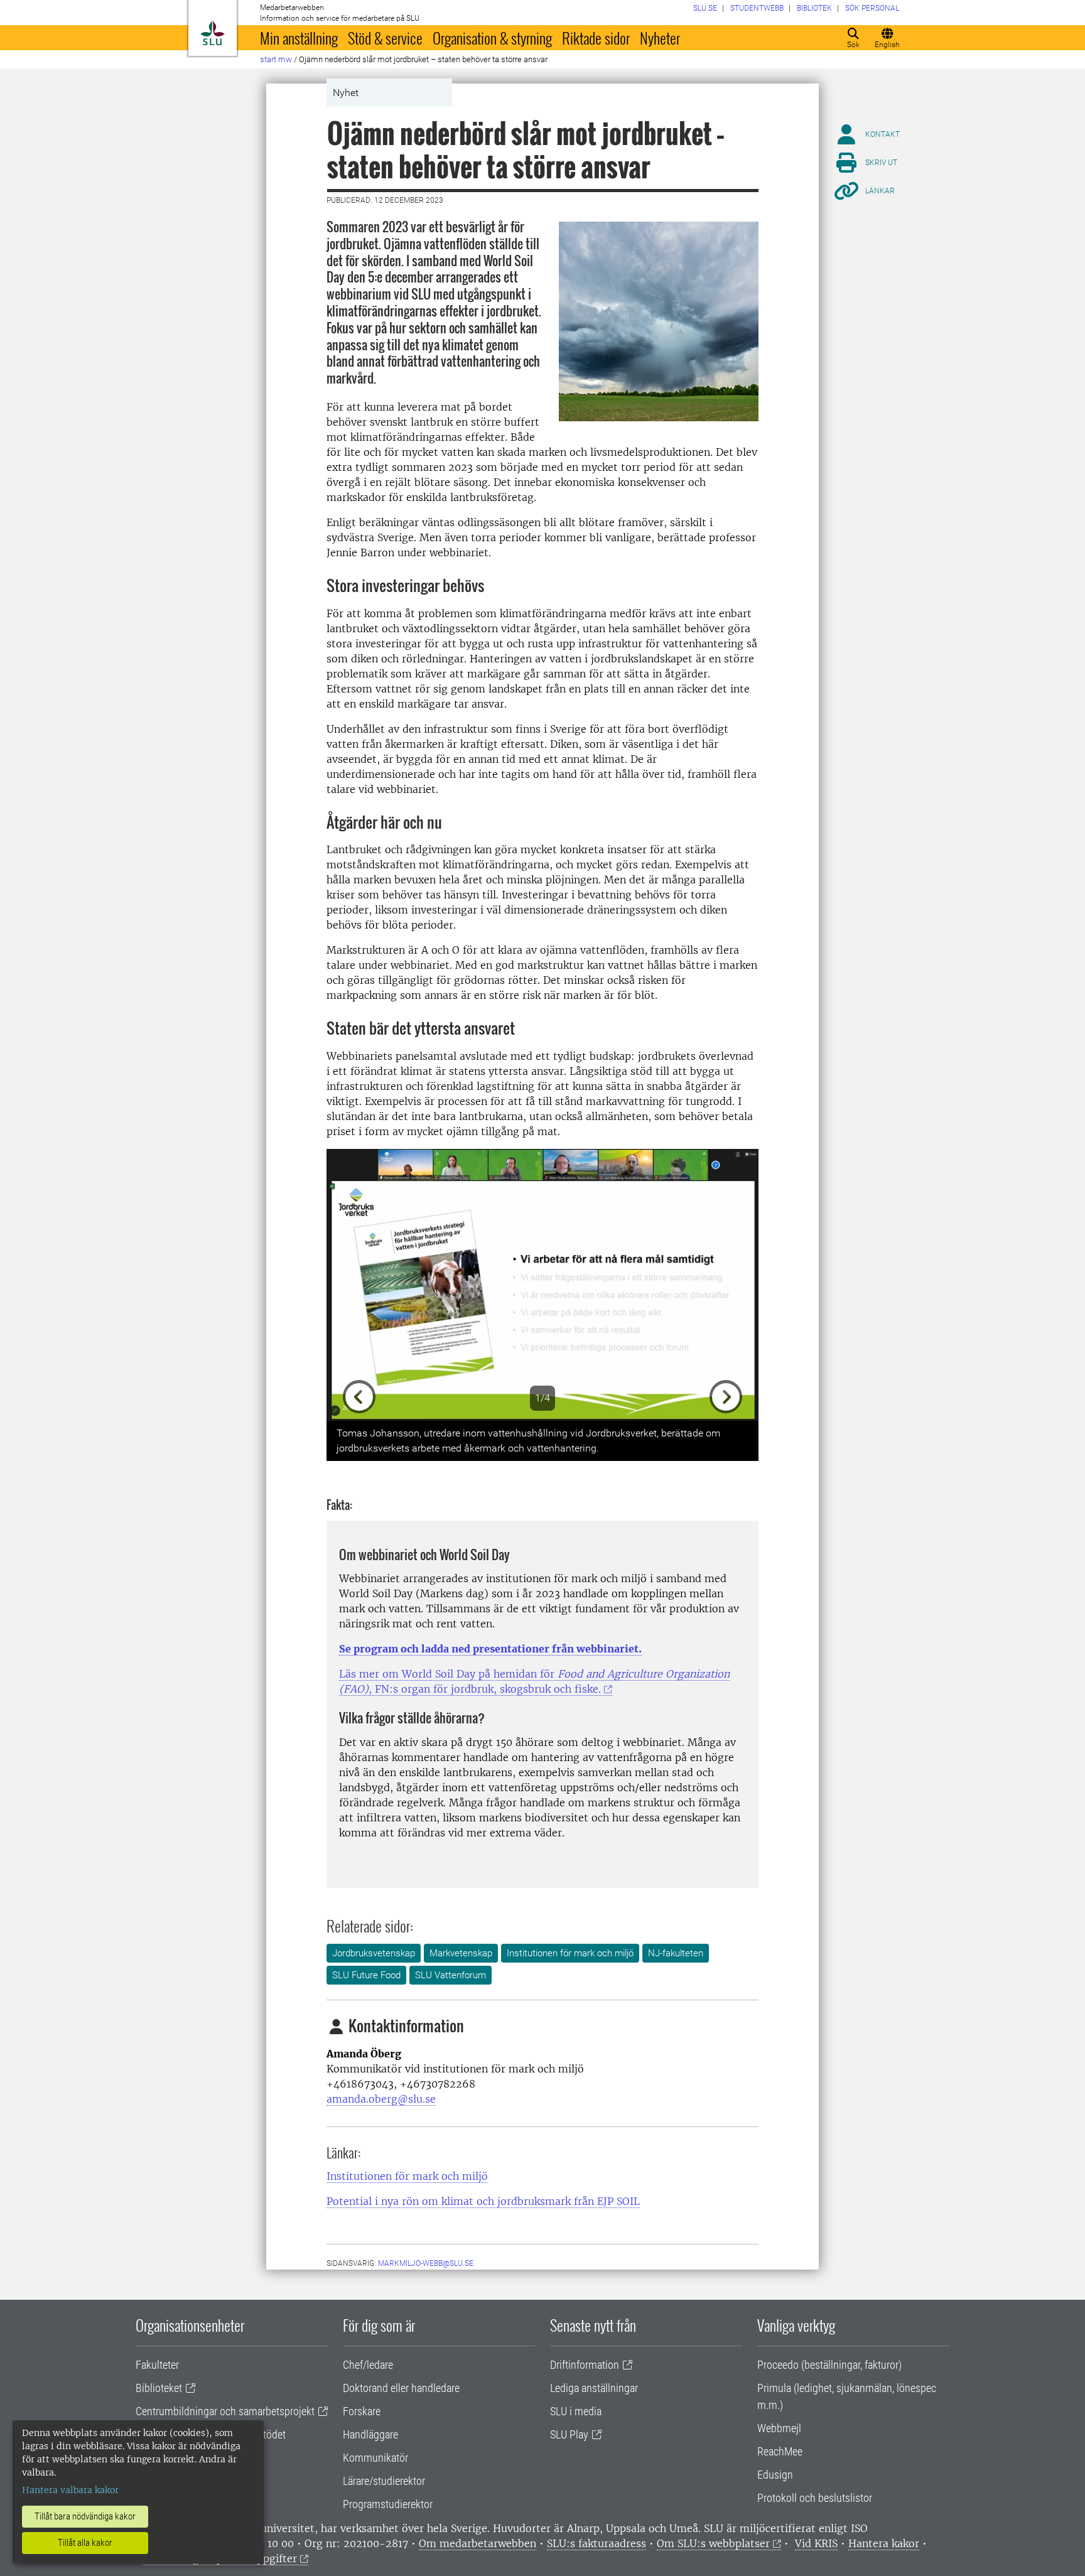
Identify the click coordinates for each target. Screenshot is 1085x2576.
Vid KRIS (816, 2543)
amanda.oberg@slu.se (381, 2099)
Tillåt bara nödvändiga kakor (85, 2516)
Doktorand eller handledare (401, 2388)
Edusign (775, 2475)
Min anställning (299, 38)
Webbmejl (779, 2428)
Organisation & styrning (492, 38)
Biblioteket (159, 2388)
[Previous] (359, 1285)
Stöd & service (385, 38)
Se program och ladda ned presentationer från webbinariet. (490, 1649)
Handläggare (370, 2434)
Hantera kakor (884, 2543)
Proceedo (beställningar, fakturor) (829, 2365)
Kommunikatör (375, 2458)
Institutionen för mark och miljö (570, 1953)
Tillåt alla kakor (85, 2543)
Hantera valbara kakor (70, 2490)
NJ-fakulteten (676, 1953)
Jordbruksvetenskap (374, 1953)
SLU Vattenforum (451, 1975)
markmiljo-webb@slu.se (426, 2263)
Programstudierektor (388, 2504)
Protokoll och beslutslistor (815, 2498)
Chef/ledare (368, 2365)
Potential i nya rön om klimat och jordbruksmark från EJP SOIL (483, 2201)
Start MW (276, 59)
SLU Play (569, 2434)
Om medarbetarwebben (478, 2543)
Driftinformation (585, 2365)
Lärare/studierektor (384, 2481)
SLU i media (576, 2411)
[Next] (726, 1285)
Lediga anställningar (594, 2388)
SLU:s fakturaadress (596, 2543)
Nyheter (660, 38)
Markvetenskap (461, 1953)
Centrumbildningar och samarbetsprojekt (225, 2411)
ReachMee (780, 2451)
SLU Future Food (366, 1975)
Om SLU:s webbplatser (713, 2543)
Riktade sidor (596, 38)
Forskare (362, 2411)
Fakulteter (157, 2365)
